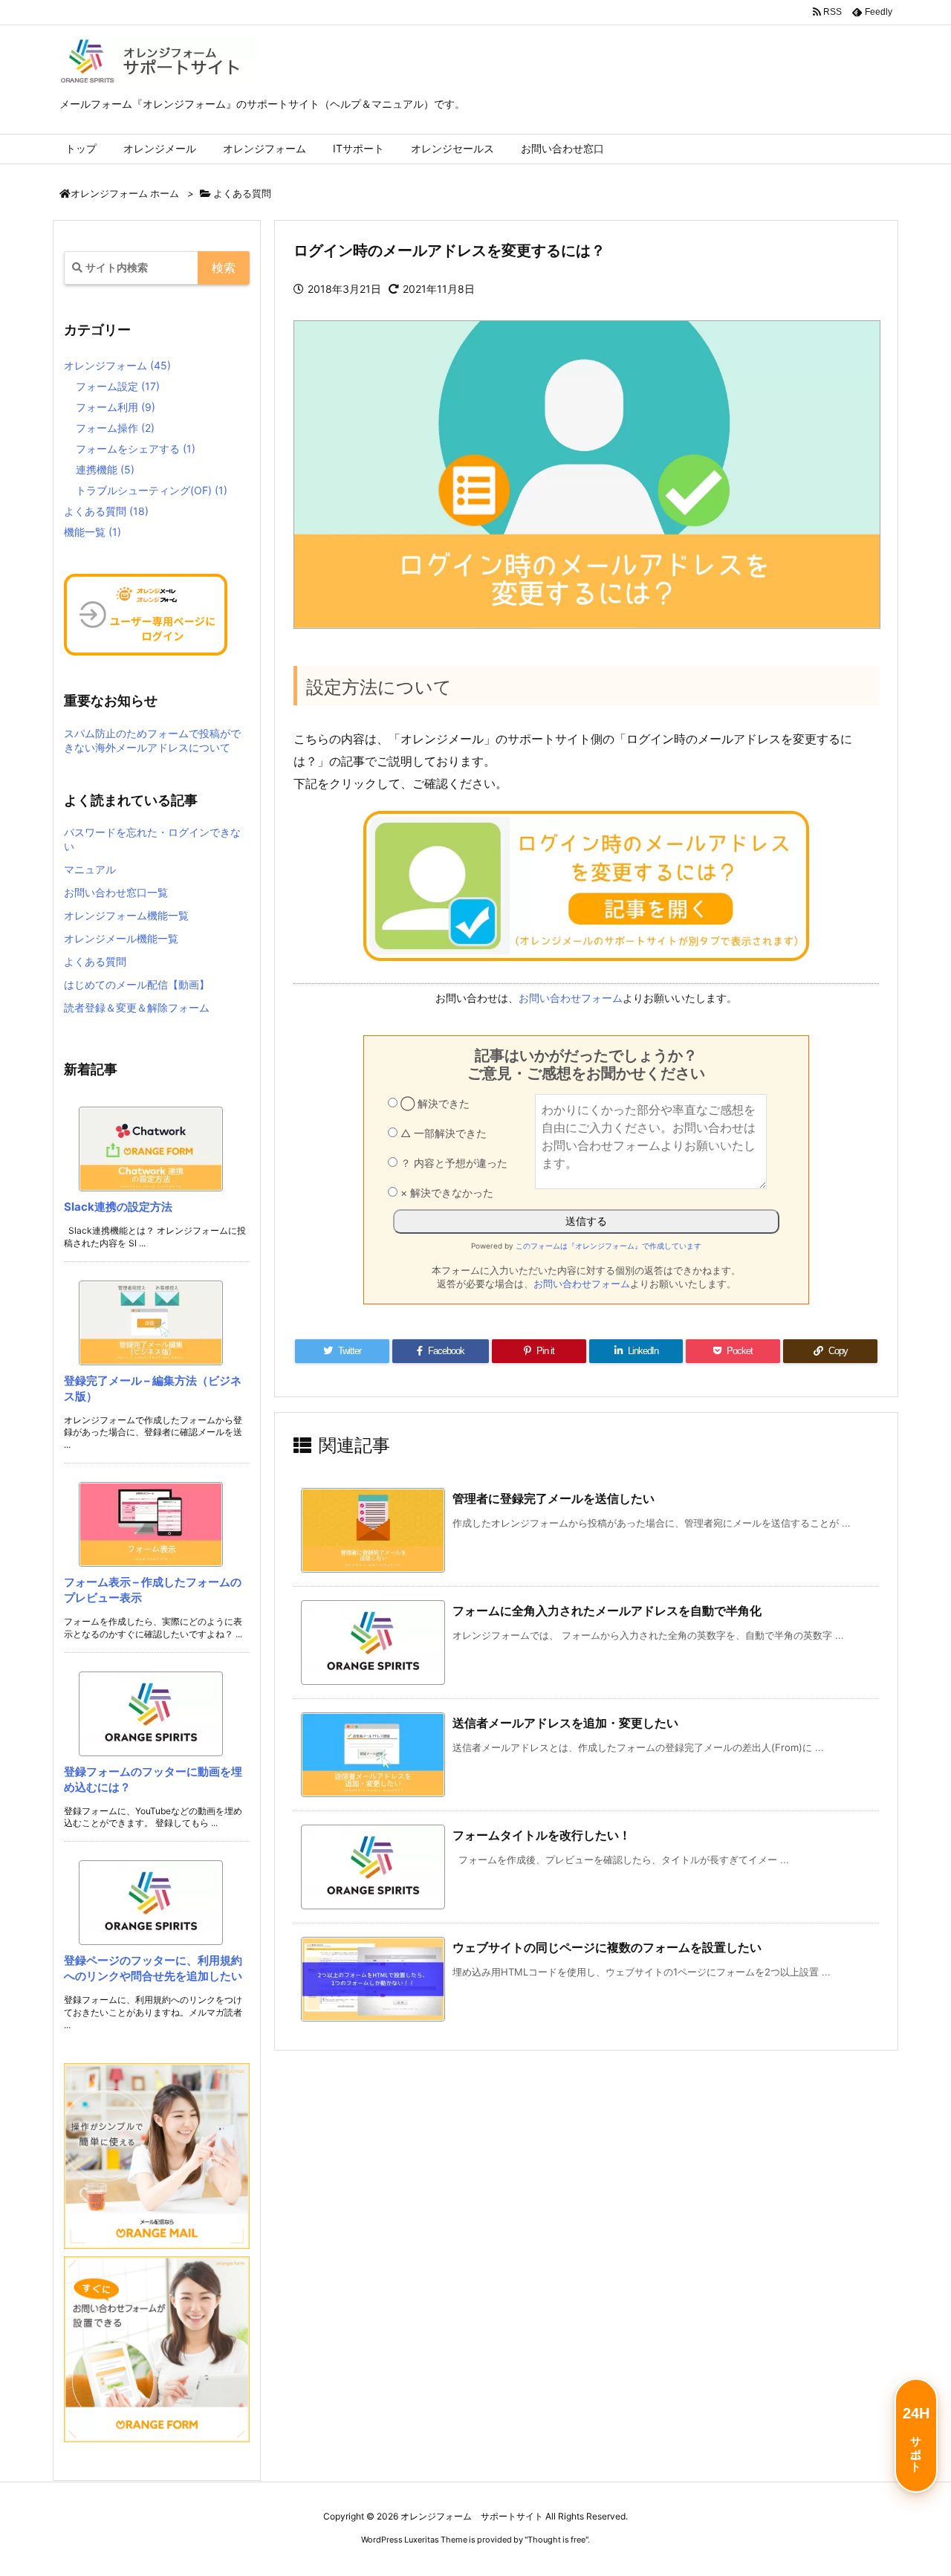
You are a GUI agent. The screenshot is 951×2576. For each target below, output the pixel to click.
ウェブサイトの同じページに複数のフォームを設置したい (607, 1947)
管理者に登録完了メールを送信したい (554, 1498)
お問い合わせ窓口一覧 (116, 892)
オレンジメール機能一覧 (121, 938)
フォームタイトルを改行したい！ (542, 1835)
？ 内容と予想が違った (452, 1163)
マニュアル (90, 869)
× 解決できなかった (445, 1192)
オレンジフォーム (117, 365)
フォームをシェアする (136, 449)
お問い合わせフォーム (571, 998)
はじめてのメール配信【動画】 (137, 984)
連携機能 (105, 469)
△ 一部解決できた (442, 1133)
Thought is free (556, 2540)
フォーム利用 (116, 407)
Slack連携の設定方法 (118, 1207)
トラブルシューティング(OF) (152, 490)
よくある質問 (242, 193)
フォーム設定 (118, 386)
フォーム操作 (115, 428)
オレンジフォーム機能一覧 (126, 915)
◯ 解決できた (434, 1103)
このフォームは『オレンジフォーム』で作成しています (608, 1246)
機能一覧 (92, 532)
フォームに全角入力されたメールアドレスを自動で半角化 (607, 1611)
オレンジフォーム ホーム (125, 194)
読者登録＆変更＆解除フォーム (137, 1007)
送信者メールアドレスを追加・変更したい (565, 1723)
